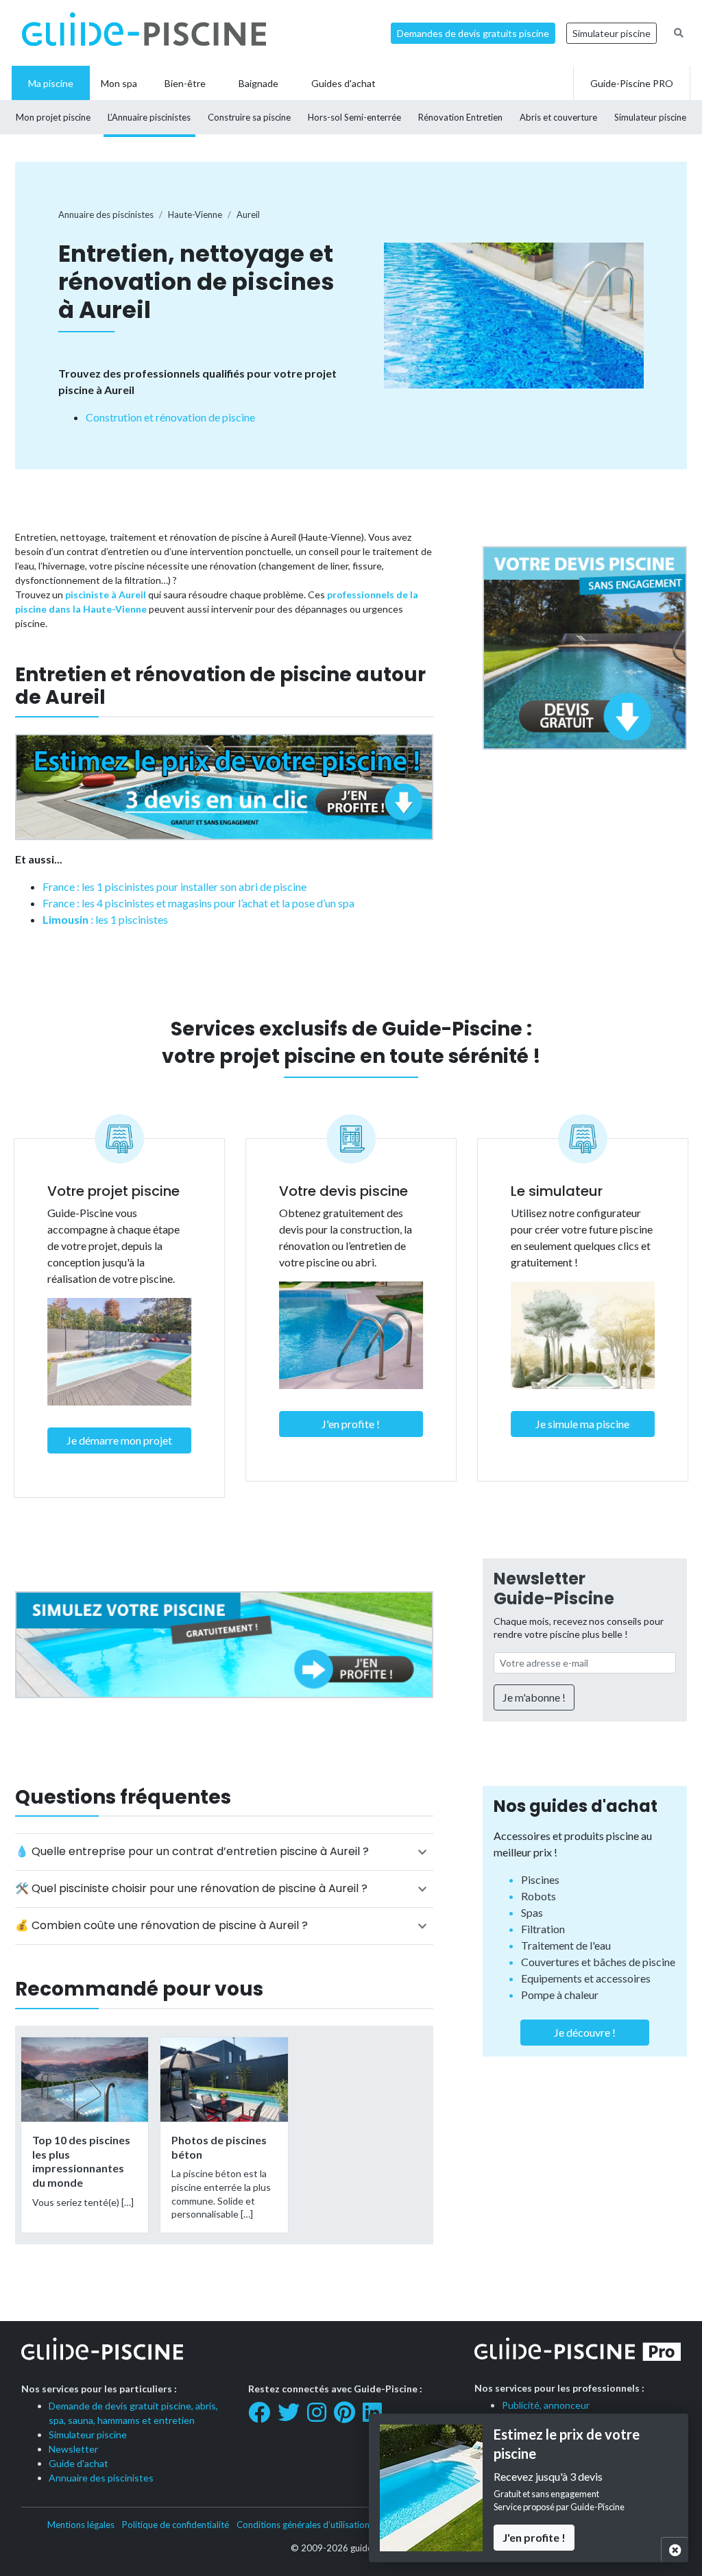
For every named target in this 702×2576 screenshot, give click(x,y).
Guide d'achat (78, 2463)
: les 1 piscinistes (105, 919)
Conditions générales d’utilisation (303, 2525)
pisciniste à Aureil (106, 594)
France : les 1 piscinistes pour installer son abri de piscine (174, 886)
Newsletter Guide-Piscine (554, 1588)
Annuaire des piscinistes (101, 2478)
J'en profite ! (351, 1424)
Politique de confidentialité (175, 2525)
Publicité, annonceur (546, 2405)
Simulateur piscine (612, 33)
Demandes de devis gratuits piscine (473, 33)
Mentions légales (81, 2525)
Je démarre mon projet (119, 1440)
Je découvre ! (585, 2032)
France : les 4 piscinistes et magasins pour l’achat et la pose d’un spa (198, 903)
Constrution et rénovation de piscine (170, 417)
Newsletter (73, 2449)
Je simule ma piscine (582, 1424)
